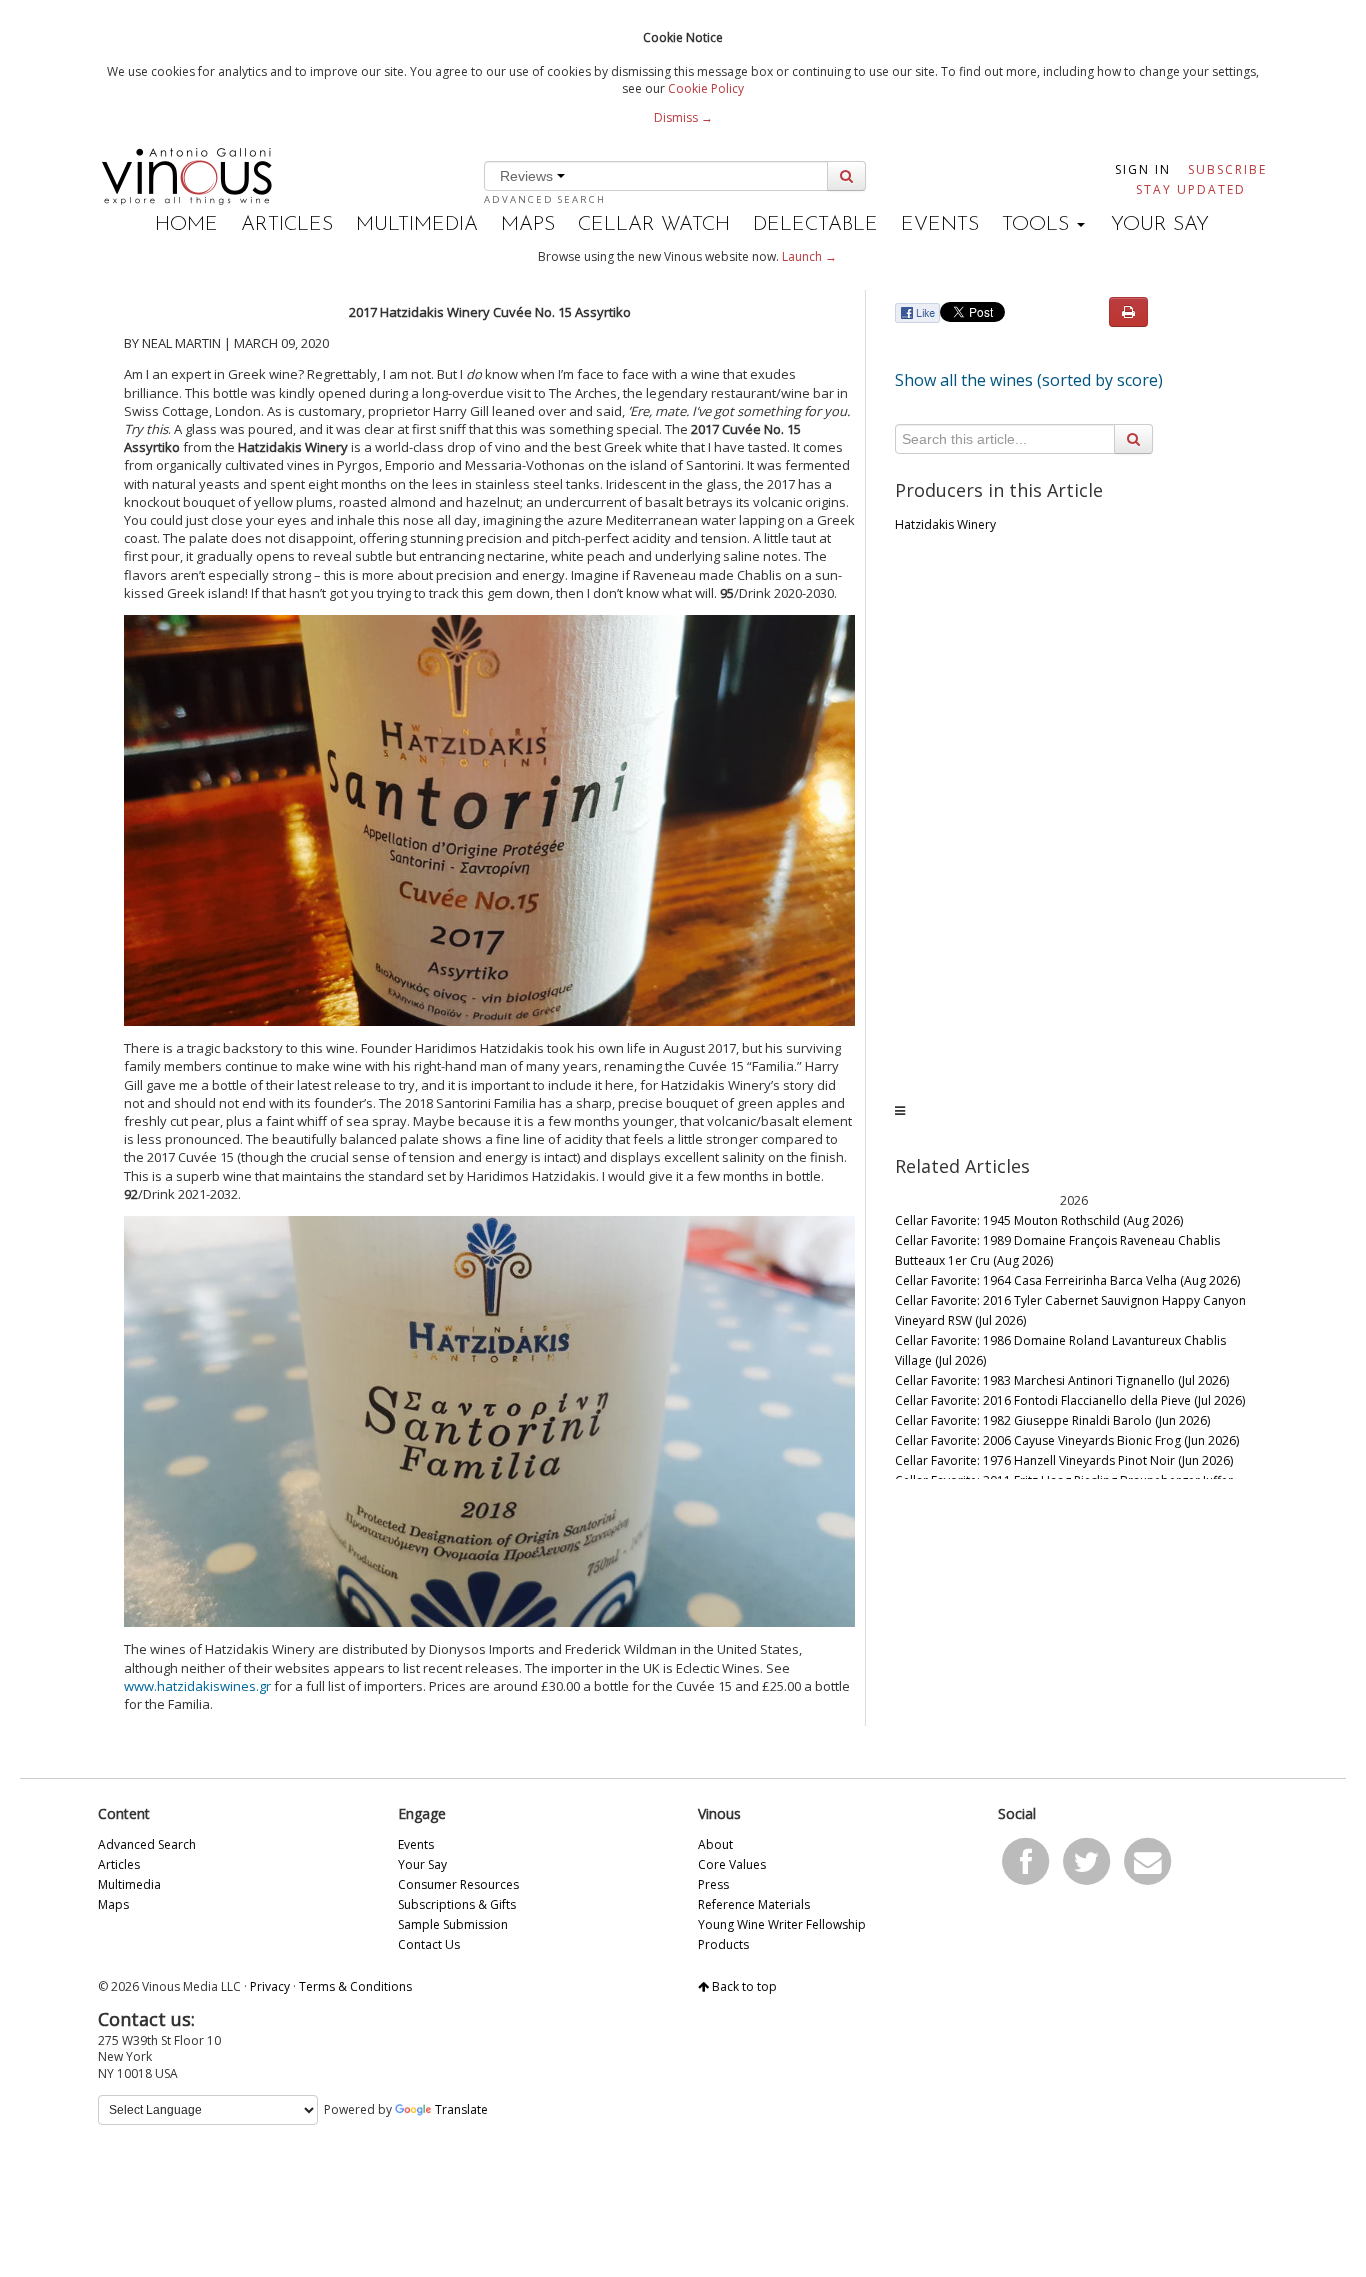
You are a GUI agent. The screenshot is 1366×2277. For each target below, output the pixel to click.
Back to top (743, 1986)
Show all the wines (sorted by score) (1029, 380)
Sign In (1143, 169)
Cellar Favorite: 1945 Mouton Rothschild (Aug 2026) (1039, 1220)
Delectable (815, 225)
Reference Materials (754, 1904)
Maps (528, 225)
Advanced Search (545, 199)
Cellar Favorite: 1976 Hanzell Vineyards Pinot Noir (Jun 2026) (1064, 1460)
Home (186, 225)
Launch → (809, 256)
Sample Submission (453, 1924)
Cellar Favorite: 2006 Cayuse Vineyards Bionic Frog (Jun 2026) (1067, 1440)
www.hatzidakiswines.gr (197, 1686)
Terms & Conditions (355, 1986)
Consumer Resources (458, 1884)
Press (713, 1884)
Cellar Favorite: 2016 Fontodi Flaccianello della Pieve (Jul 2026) (1070, 1400)
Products (723, 1944)
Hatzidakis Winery (945, 524)
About (715, 1844)
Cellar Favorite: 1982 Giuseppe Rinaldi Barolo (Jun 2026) (1052, 1420)
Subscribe (1227, 169)
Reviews (528, 176)
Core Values (732, 1864)
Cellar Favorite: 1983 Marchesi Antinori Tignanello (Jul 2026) (1062, 1380)
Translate (461, 2109)
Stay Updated (1191, 189)
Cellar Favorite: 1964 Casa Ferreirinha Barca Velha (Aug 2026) (1067, 1280)
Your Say (1160, 225)
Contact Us (429, 1944)
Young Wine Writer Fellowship (782, 1924)
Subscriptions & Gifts (457, 1904)
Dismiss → (683, 117)
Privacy (270, 1986)
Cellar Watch (654, 225)
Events (940, 225)
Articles (287, 225)
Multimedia (417, 225)
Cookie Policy (706, 88)
